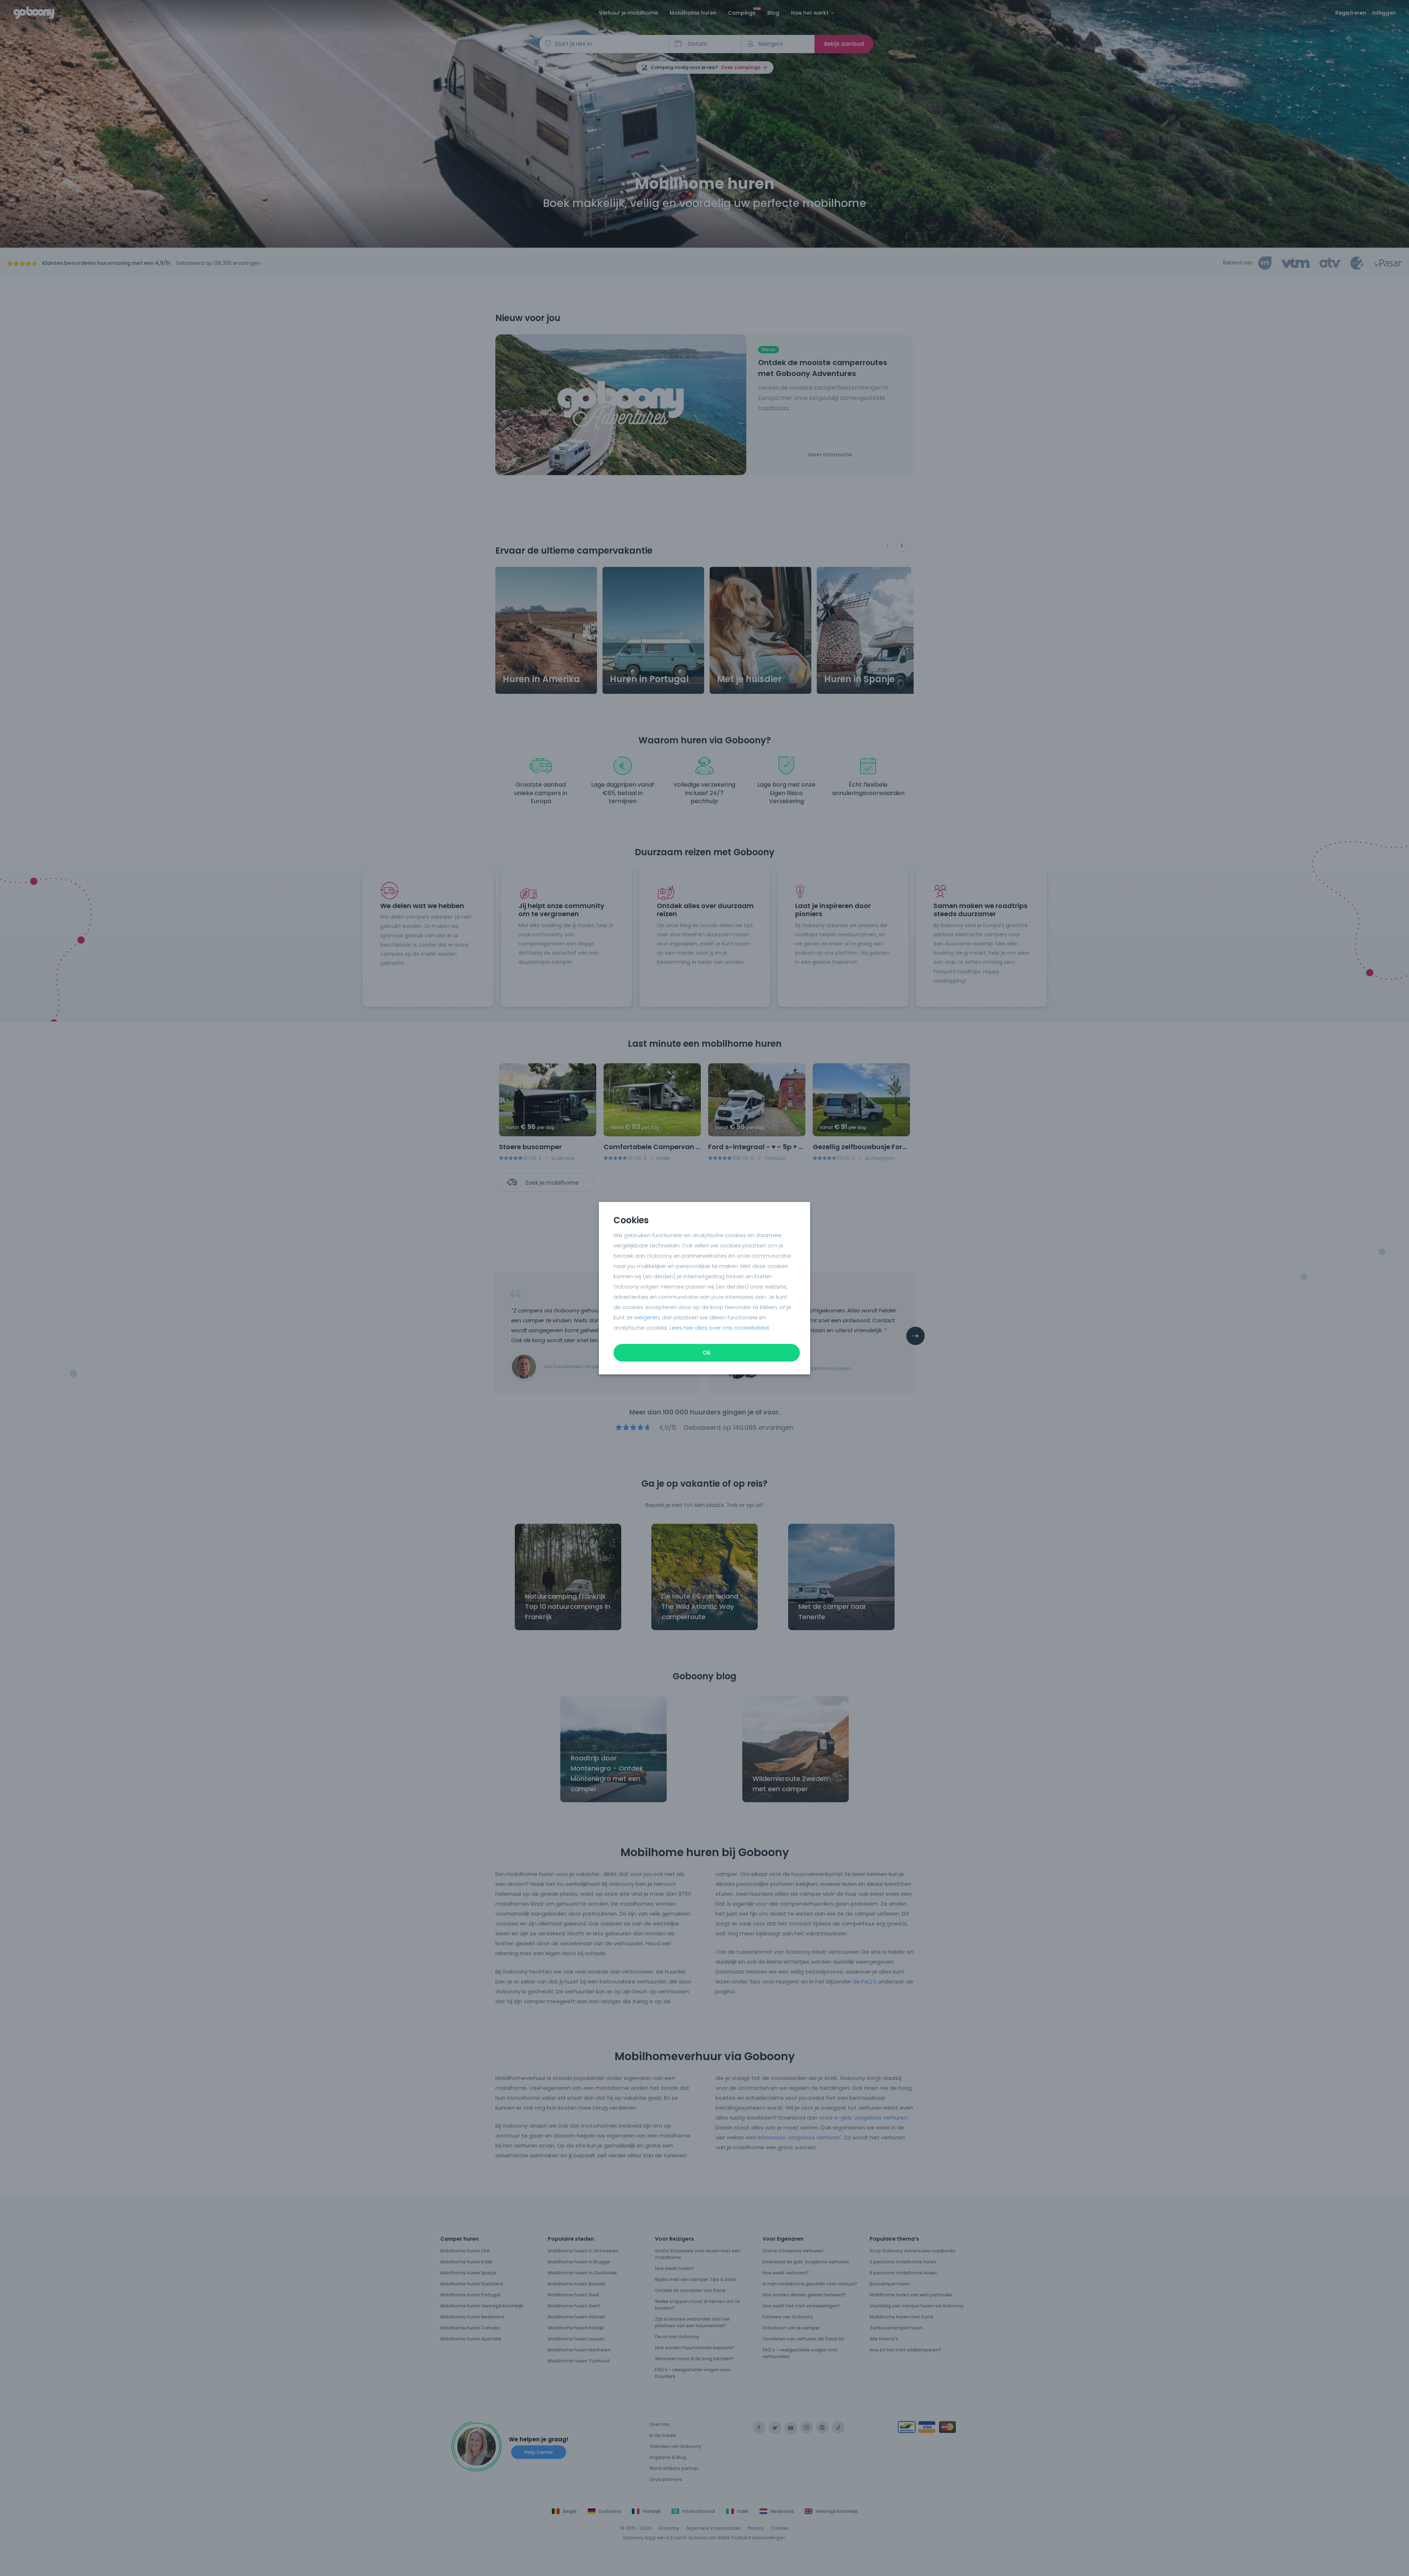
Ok (707, 1353)
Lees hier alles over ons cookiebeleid (719, 1328)
